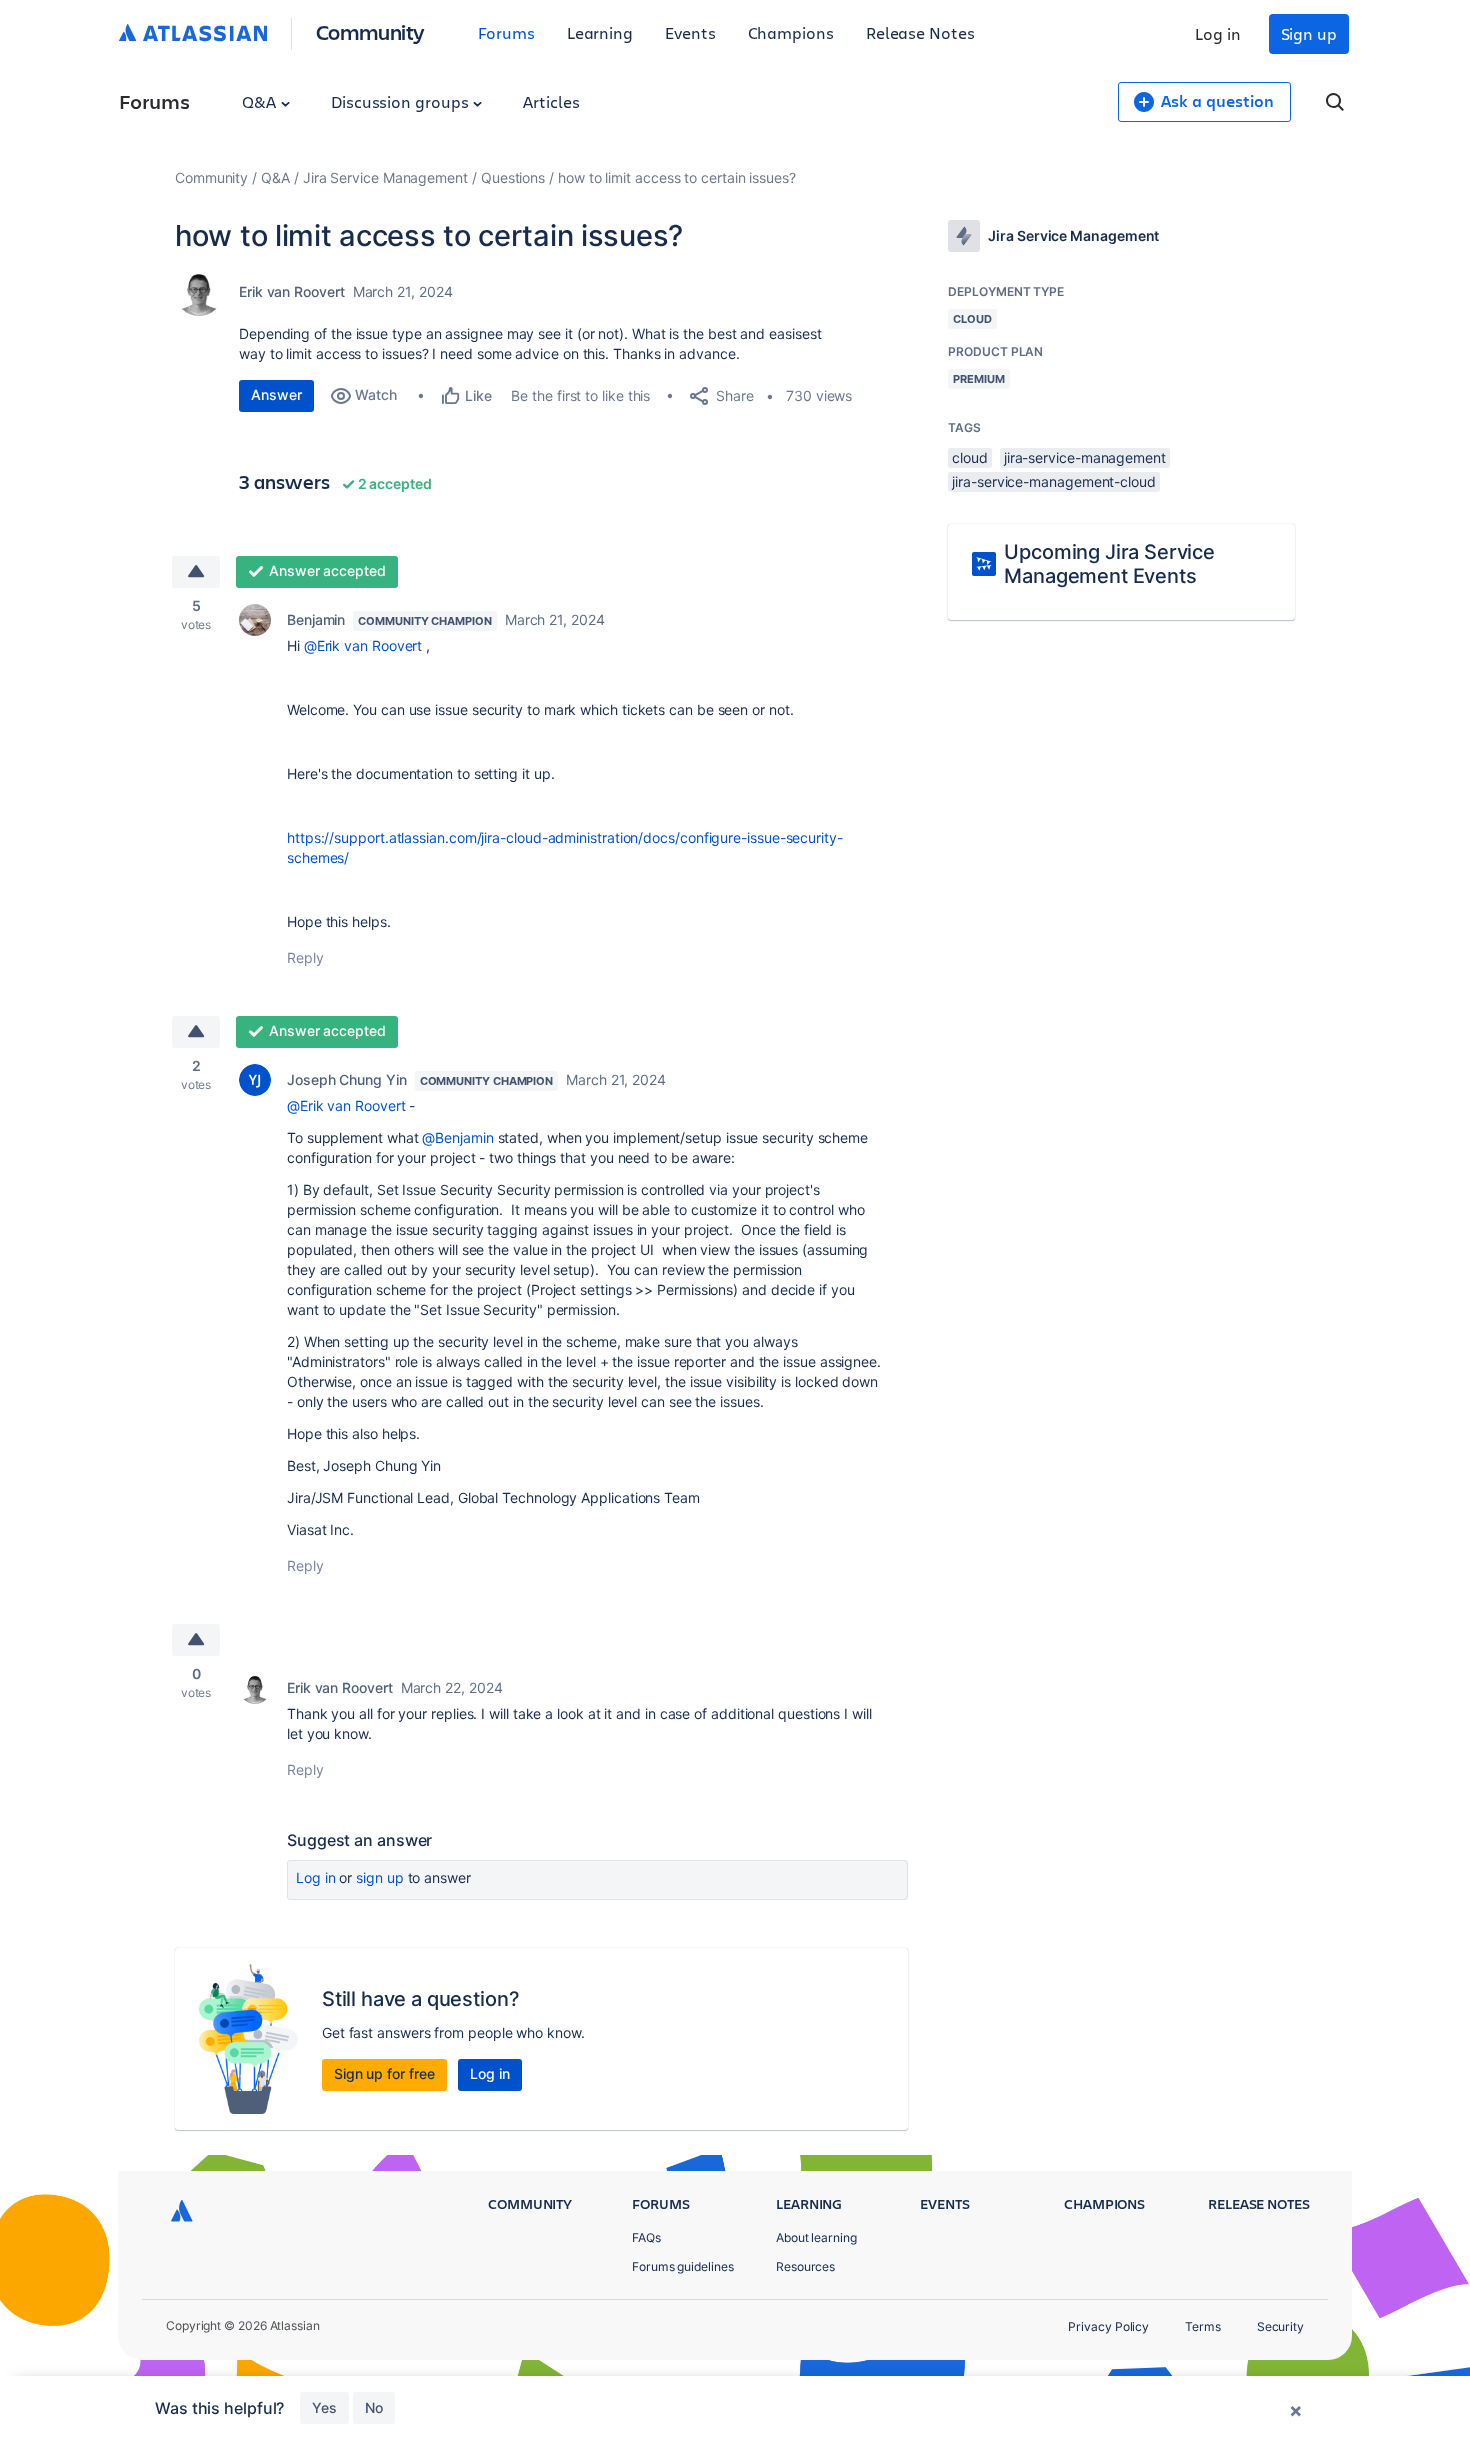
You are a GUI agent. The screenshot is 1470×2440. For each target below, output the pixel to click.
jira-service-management (1085, 457)
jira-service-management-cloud (1054, 481)
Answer (276, 394)
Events (690, 32)
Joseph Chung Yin (347, 1079)
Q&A (261, 101)
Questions (513, 177)
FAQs (646, 2237)
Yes (324, 2407)
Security (1280, 2326)
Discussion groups (402, 101)
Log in (1218, 33)
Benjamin (316, 619)
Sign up (1309, 33)
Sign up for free (384, 2073)
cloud (970, 457)
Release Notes (920, 32)
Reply (305, 957)
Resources (805, 2266)
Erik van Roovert (292, 291)
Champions (791, 32)
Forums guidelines (683, 2266)
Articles (551, 101)
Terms (1203, 2326)
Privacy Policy (1108, 2326)
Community (370, 31)
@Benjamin (457, 1137)
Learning (600, 32)
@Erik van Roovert (363, 645)
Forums (506, 32)
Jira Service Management (385, 177)
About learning (816, 2237)
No (374, 2407)
